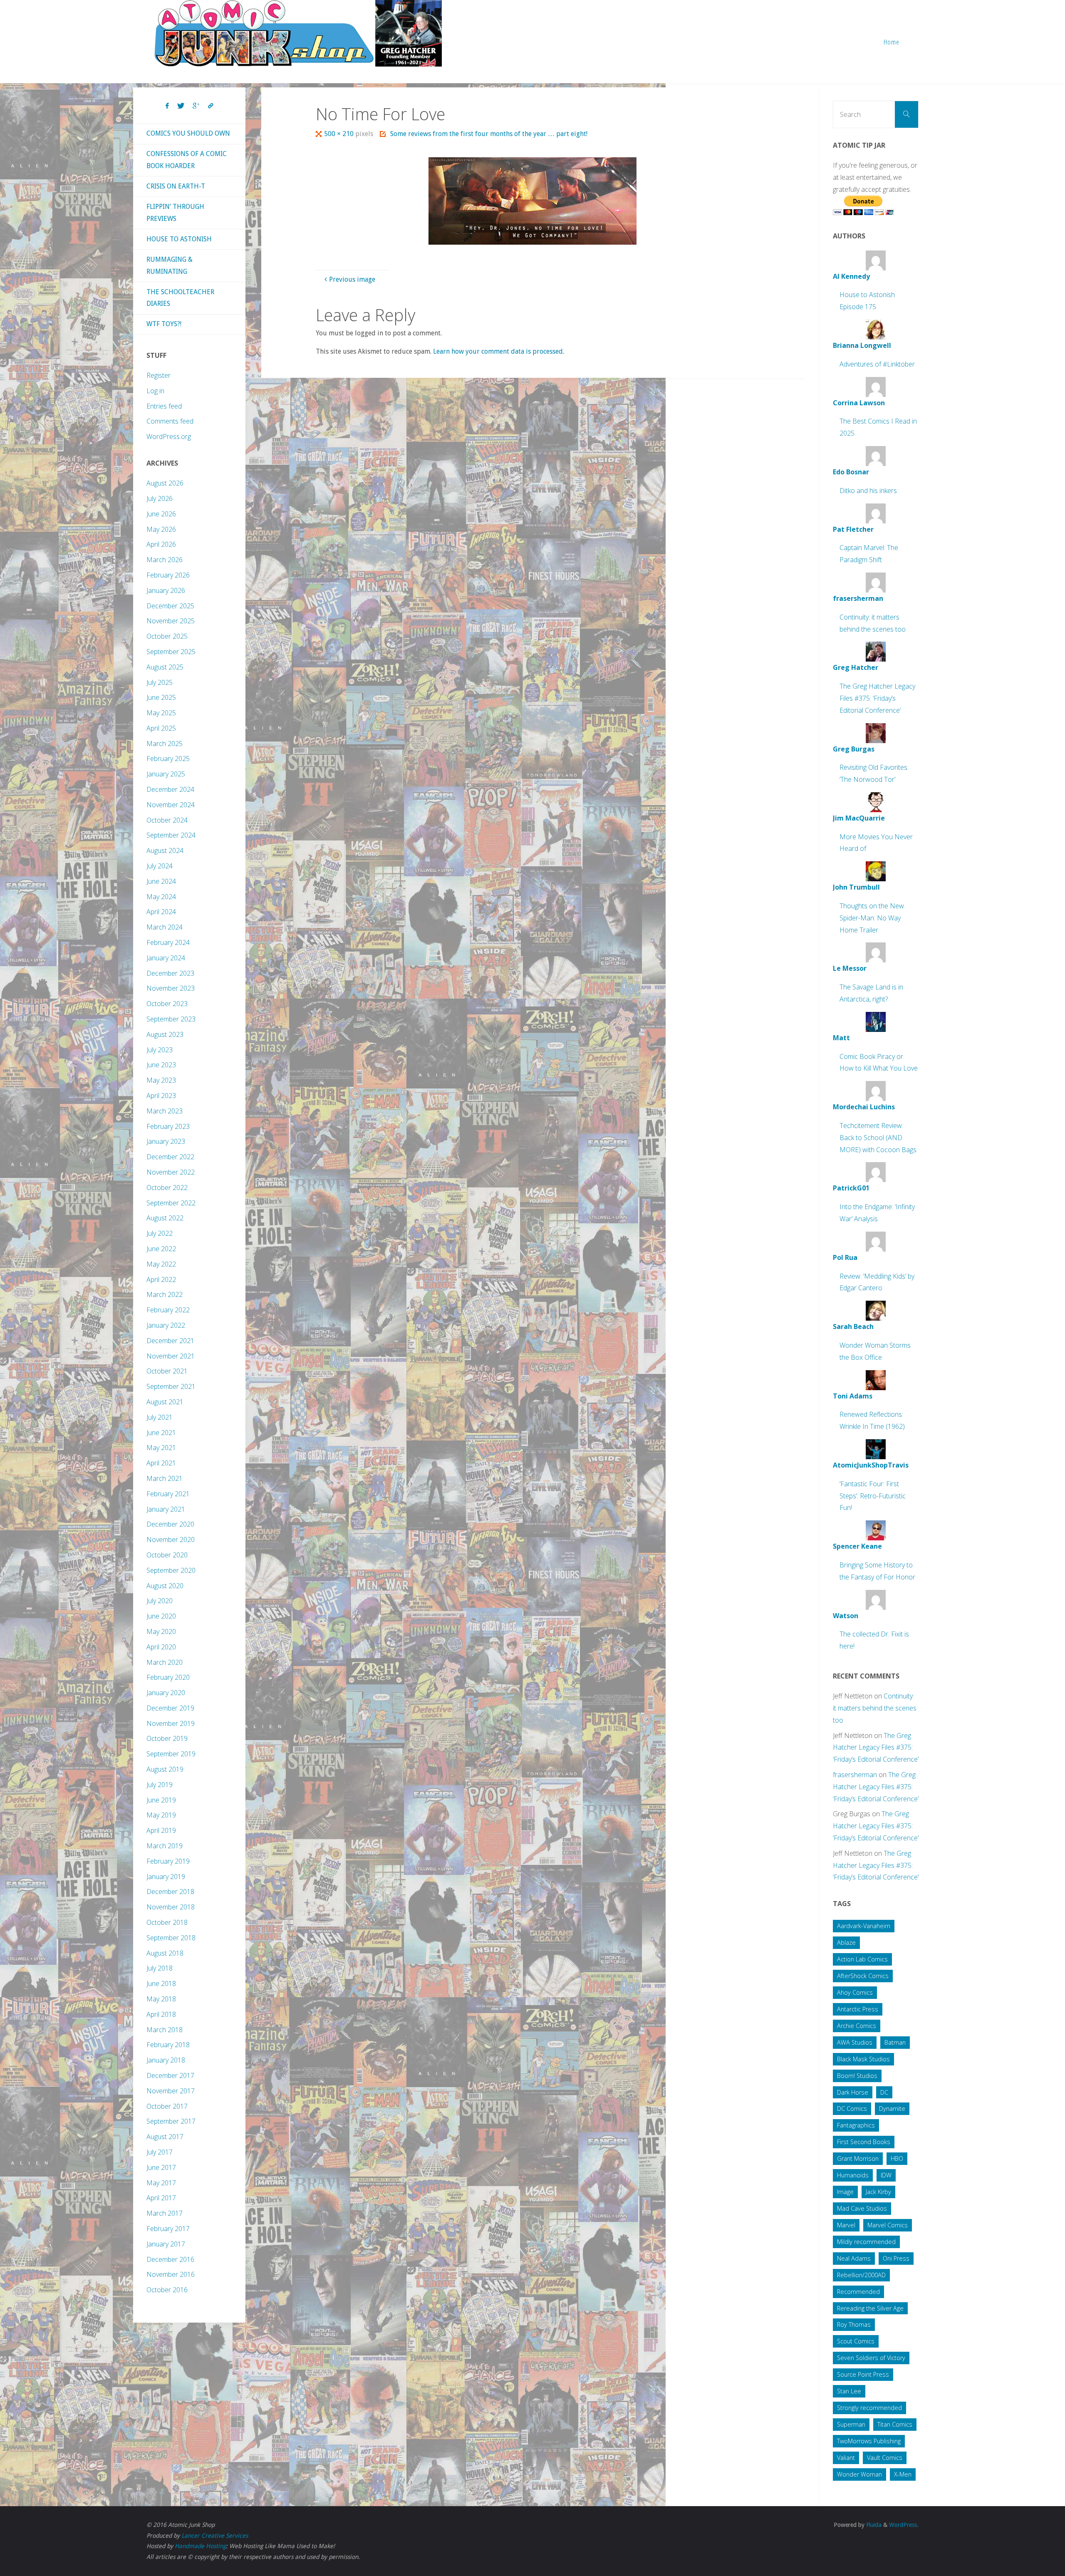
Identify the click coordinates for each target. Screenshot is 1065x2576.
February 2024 (168, 942)
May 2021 (161, 1448)
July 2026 (160, 498)
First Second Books (864, 2142)
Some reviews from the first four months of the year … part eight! (489, 134)
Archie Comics (857, 2026)
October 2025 (167, 636)
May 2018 (161, 1999)
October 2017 (167, 2106)
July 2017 (160, 2152)
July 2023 (160, 1050)
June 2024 (161, 881)
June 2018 (161, 1983)
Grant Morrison (858, 2158)
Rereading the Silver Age (870, 2308)
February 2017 (168, 2229)
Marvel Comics (888, 2225)
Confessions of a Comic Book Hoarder (187, 160)
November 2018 (171, 1907)
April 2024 (161, 912)
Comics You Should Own (188, 133)
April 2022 (161, 1279)
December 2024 (170, 789)
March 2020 (165, 1662)
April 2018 (161, 2014)
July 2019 (160, 1785)
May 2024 (161, 897)
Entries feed (164, 406)
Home (892, 42)
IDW (886, 2175)
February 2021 (168, 1494)
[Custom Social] (211, 106)
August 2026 (165, 483)
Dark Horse (853, 2092)
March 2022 (165, 1294)
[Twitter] (181, 106)
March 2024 (165, 927)
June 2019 (161, 1800)
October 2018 (167, 1922)
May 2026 (161, 529)
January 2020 (166, 1693)
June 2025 (161, 697)
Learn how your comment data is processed (498, 351)
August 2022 (165, 1218)
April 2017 (161, 2198)
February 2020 (168, 1677)
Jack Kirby (878, 2192)
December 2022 (170, 1157)
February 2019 (168, 1861)
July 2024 (160, 866)
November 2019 (171, 1723)
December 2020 (170, 1524)
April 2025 (161, 728)
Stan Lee (849, 2391)
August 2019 (165, 1769)
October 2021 (167, 1371)
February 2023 (168, 1126)
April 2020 (161, 1647)
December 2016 (170, 2259)
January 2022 (166, 1325)
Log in (155, 391)
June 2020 (161, 1616)
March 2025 (165, 744)
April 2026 (161, 544)
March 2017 (165, 2213)
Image (845, 2192)
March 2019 (165, 1846)
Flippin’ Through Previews (175, 213)
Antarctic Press (858, 2009)
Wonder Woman (859, 2474)
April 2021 (161, 1463)
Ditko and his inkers (868, 491)
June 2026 (161, 514)
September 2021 (171, 1386)
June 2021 (161, 1433)
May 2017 (161, 2183)
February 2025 (168, 759)
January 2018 (166, 2060)
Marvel (846, 2225)
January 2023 (166, 1141)
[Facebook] (167, 106)
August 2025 (165, 667)
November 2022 (171, 1172)
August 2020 (165, 1586)
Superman (851, 2424)
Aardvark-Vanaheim (864, 1926)
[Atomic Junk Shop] (298, 33)
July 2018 (160, 1968)
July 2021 (160, 1417)
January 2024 (166, 958)
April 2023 (161, 1096)
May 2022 (161, 1264)
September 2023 (171, 1019)
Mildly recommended (866, 2242)
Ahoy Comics (855, 1992)
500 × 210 (340, 134)
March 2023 (165, 1111)
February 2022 (168, 1310)
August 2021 (165, 1402)
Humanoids (853, 2175)
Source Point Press (863, 2374)
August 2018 (165, 1953)
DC (884, 2092)
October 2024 (167, 820)
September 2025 (171, 652)
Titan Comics (895, 2424)
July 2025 (160, 682)
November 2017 (171, 2091)
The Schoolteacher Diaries (180, 298)
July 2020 (160, 1601)
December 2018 (170, 1892)
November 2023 (171, 988)
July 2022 (160, 1233)
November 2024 (171, 805)
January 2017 (166, 2244)
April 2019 (161, 1830)
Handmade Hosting (200, 2546)
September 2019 (171, 1754)
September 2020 (171, 1570)
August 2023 (165, 1034)
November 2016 (171, 2274)
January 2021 (166, 1509)
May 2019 (161, 1815)
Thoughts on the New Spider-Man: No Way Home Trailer (872, 918)
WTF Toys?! (164, 324)
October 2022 (167, 1188)
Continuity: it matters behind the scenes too (875, 1708)
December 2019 (170, 1708)
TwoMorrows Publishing (869, 2441)
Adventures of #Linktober (877, 364)
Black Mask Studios (863, 2059)
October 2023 (167, 1004)
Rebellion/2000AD (861, 2275)
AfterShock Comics (863, 1976)
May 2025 (161, 713)
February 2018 (168, 2045)
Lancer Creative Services (215, 2536)
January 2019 (166, 1877)
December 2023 (170, 973)
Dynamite (892, 2109)
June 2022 (161, 1249)
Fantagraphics (856, 2125)
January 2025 (166, 774)
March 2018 (165, 2030)
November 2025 (171, 621)
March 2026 (165, 560)
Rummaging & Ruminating (170, 265)
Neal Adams (854, 2258)
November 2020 (171, 1540)
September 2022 (171, 1203)
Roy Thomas (854, 2324)
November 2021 (171, 1356)
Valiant (846, 2458)
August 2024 (165, 850)
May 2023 (161, 1080)
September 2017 (171, 2121)
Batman (895, 2042)
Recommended (858, 2292)
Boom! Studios (857, 2076)
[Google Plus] (196, 106)
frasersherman (855, 1775)
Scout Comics (856, 2341)
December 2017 (170, 2075)
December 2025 (170, 606)
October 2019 (167, 1738)
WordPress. (904, 2525)
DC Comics (852, 2109)
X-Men (903, 2474)
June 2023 (161, 1065)
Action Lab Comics (862, 1959)
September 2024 (171, 835)
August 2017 (165, 2137)
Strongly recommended (869, 2408)
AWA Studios (855, 2042)
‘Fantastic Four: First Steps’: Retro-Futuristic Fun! (873, 1496)
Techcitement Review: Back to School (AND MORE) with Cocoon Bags (878, 1138)
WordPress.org (169, 436)
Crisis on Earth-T (176, 186)
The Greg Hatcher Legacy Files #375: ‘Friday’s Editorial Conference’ (877, 698)
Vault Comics (885, 2458)
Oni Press (896, 2258)
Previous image (352, 279)
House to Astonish (179, 239)
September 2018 (171, 1938)
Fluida (873, 2525)
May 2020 (161, 1631)
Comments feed (170, 421)
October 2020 (167, 1555)
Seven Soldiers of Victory (871, 2358)
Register (159, 375)
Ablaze (846, 1943)
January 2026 (166, 590)
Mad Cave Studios (862, 2208)
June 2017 (161, 2167)
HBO (897, 2158)
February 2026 (168, 575)
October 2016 (167, 2290)
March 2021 (165, 1478)
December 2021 (170, 1341)
